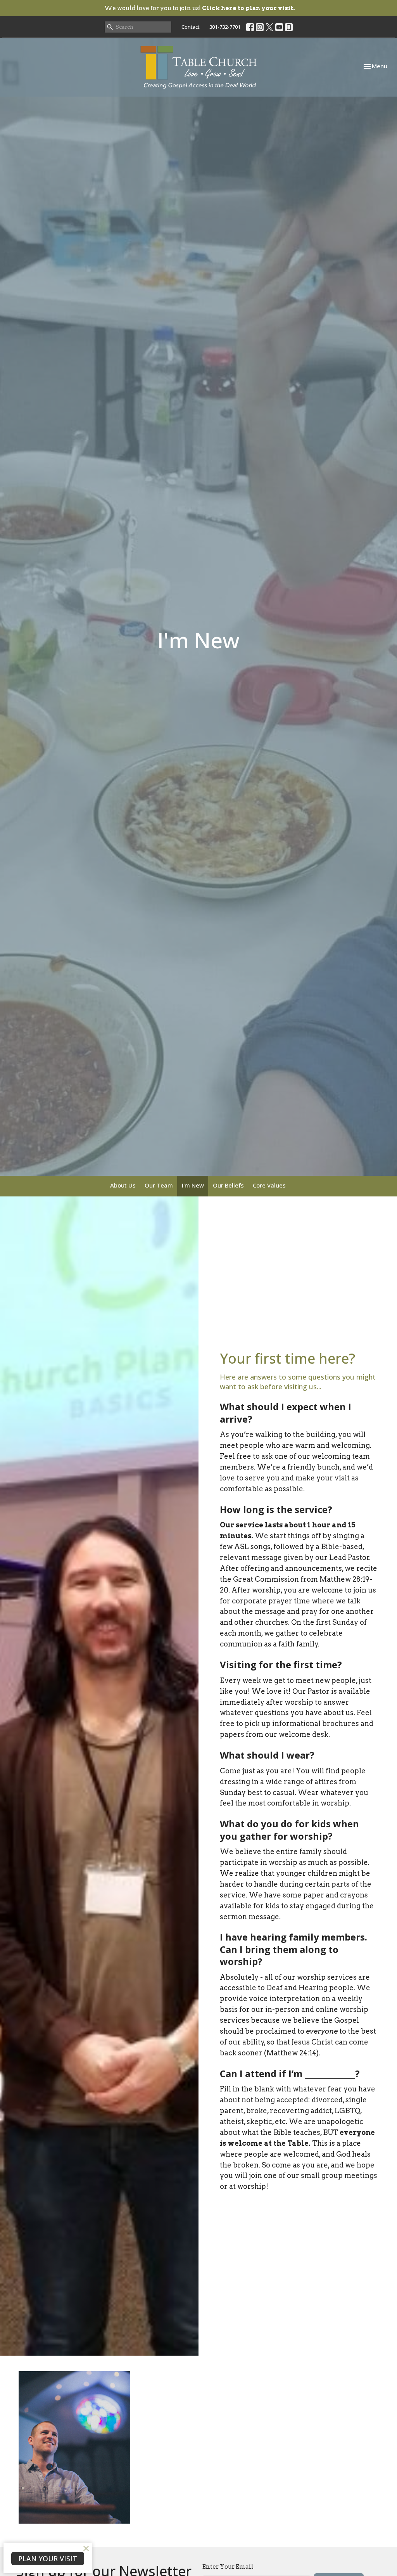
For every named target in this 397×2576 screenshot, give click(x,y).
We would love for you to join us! (199, 8)
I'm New (193, 1185)
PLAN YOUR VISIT (48, 2559)
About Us (123, 1185)
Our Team (159, 1185)
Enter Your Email (228, 2567)
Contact (191, 27)
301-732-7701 (225, 27)
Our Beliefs (228, 1185)
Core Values (269, 1185)
